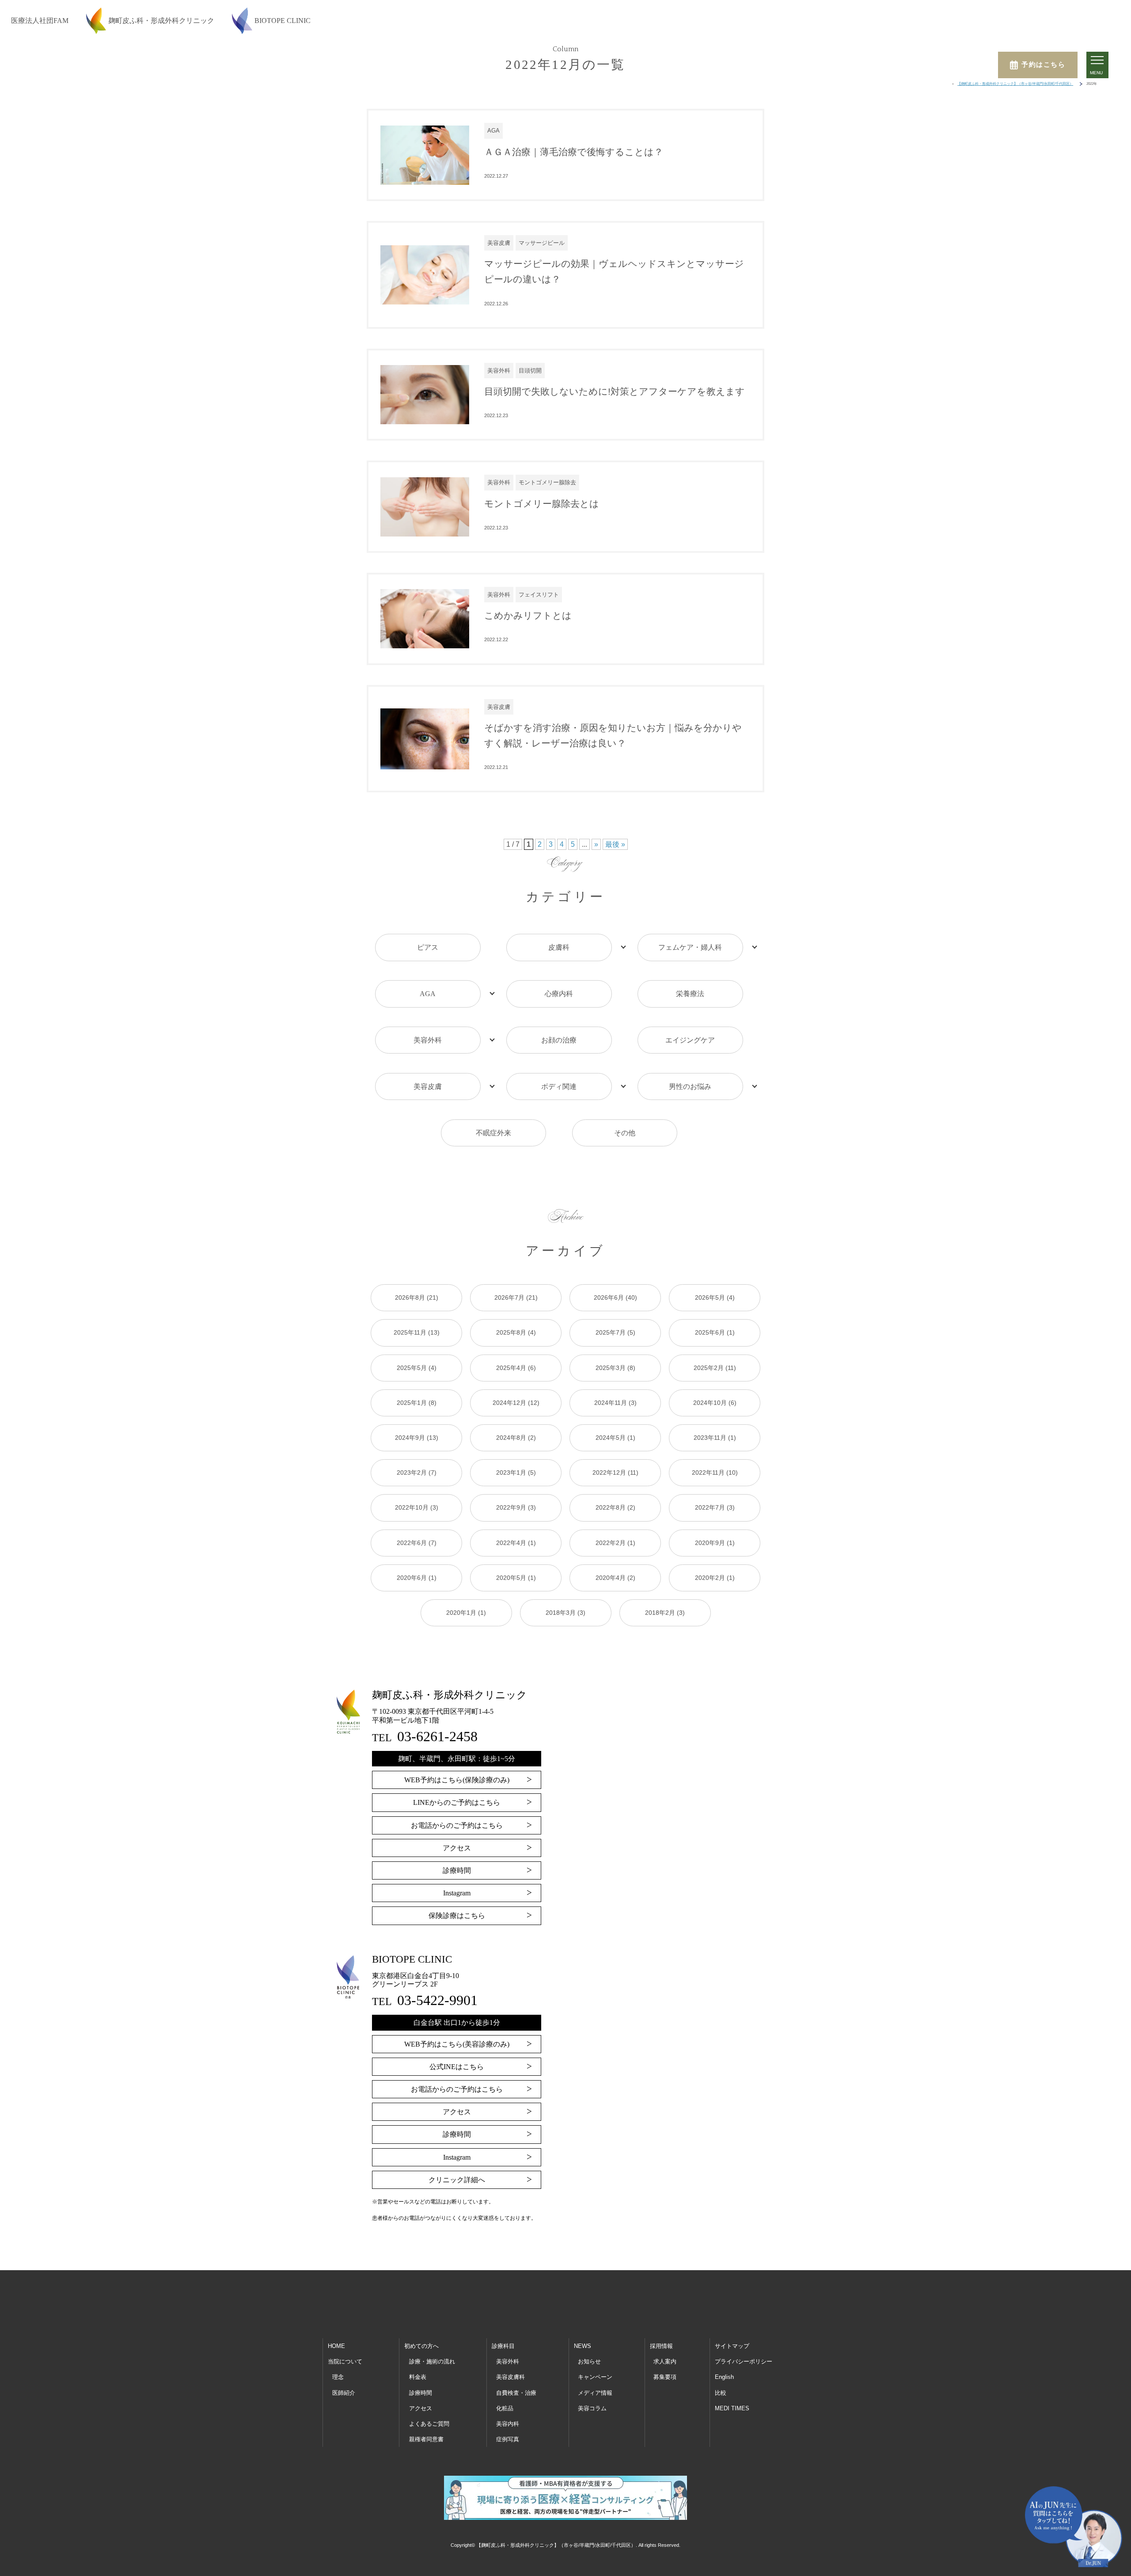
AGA (428, 994)
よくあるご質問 (429, 2424)
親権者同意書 (426, 2439)
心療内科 (559, 994)
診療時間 (457, 1870)
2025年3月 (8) (615, 1368)
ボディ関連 (559, 1086)
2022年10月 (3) (417, 1507)
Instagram (457, 1893)
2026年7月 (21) (516, 1298)
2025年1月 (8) (417, 1403)
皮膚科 (559, 947)
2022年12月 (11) (615, 1473)
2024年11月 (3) (615, 1403)
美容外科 (428, 1040)
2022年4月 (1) (516, 1543)
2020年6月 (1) (417, 1578)
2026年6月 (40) (615, 1298)
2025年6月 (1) (715, 1332)
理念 (338, 2377)
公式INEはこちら (457, 2067)
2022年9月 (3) (516, 1507)
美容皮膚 (428, 1086)
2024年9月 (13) (417, 1438)
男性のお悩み (690, 1086)
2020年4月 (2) (615, 1578)
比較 (721, 2393)
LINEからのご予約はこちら (457, 1802)
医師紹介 (344, 2393)
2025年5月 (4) (417, 1368)
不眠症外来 (493, 1133)
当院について (345, 2361)
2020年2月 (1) (715, 1578)
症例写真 (508, 2439)
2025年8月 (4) (516, 1332)
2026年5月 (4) (715, 1298)
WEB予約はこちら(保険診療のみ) (457, 1780)
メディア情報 (595, 2393)
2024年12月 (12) (516, 1403)
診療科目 (503, 2346)
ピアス (428, 947)
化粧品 (505, 2408)
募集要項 (665, 2377)
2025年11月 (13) (417, 1332)
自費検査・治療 (516, 2393)
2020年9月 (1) (715, 1543)
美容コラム (592, 2408)
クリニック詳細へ (457, 2180)
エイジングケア (690, 1040)
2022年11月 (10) (715, 1473)
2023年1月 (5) (516, 1473)
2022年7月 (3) (715, 1507)
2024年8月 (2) (516, 1438)
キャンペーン (595, 2377)
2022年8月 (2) (615, 1507)
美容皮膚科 (510, 2377)
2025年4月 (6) (516, 1368)
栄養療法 (690, 994)
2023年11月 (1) (715, 1438)
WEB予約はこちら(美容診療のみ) (457, 2044)
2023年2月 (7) (417, 1473)
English (724, 2377)
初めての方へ (421, 2346)
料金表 (418, 2377)
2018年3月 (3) (565, 1613)
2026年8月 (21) (417, 1298)
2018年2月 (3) (665, 1613)
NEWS (583, 2346)
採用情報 (661, 2346)
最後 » (615, 844)
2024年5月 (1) (615, 1438)
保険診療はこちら (457, 1916)
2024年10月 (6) (715, 1403)
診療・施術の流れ (432, 2361)
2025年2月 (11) (715, 1368)
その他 (625, 1133)
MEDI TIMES (732, 2408)
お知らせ (589, 2361)
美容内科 (508, 2424)
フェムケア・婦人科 (690, 947)
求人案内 (665, 2361)
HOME (336, 2346)
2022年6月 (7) (417, 1543)
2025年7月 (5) (615, 1332)
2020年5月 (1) (516, 1578)
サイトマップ (732, 2346)
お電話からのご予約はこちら (457, 1825)
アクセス (457, 1848)
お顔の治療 (559, 1040)
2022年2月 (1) (615, 1543)
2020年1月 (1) (466, 1613)
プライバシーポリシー (744, 2361)
